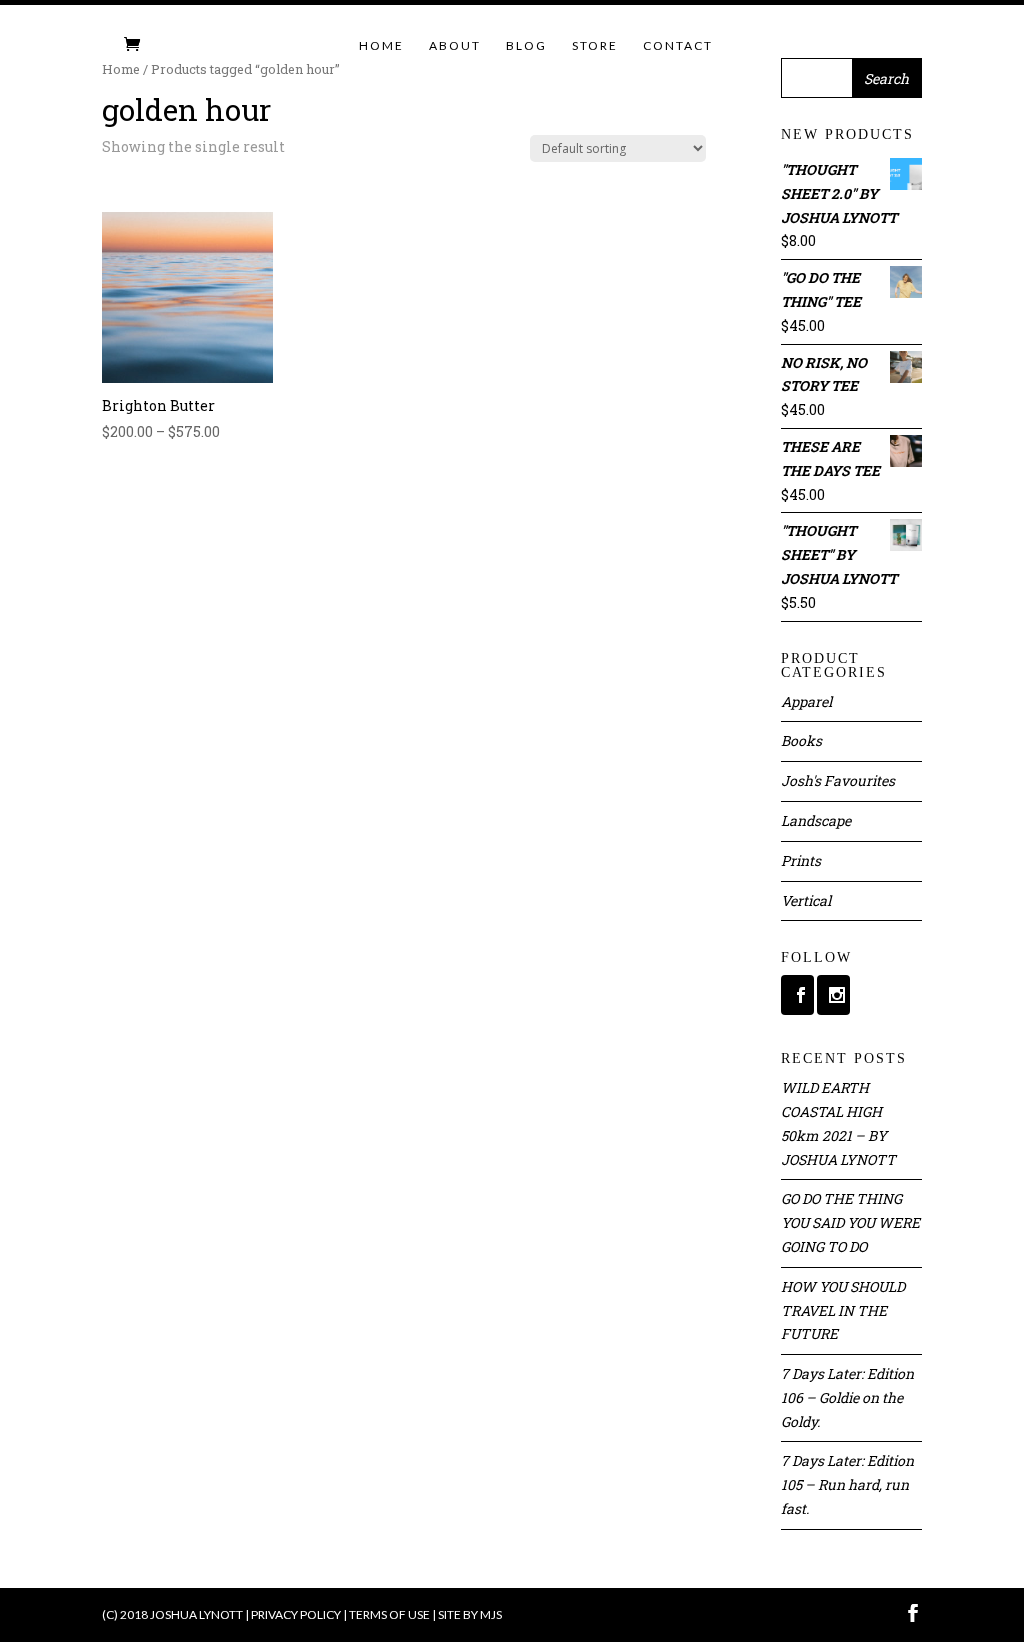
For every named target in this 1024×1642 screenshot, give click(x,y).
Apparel (806, 701)
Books (801, 740)
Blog (526, 46)
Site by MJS (470, 1614)
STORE (595, 46)
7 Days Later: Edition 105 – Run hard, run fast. (847, 1484)
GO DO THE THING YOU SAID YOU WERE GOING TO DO (850, 1222)
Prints (801, 860)
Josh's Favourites (838, 780)
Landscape (816, 820)
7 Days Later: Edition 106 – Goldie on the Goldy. (847, 1397)
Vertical (806, 900)
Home (381, 46)
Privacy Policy (296, 1614)
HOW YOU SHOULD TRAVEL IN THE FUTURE (843, 1310)
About (455, 46)
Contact (678, 46)
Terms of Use (389, 1614)
